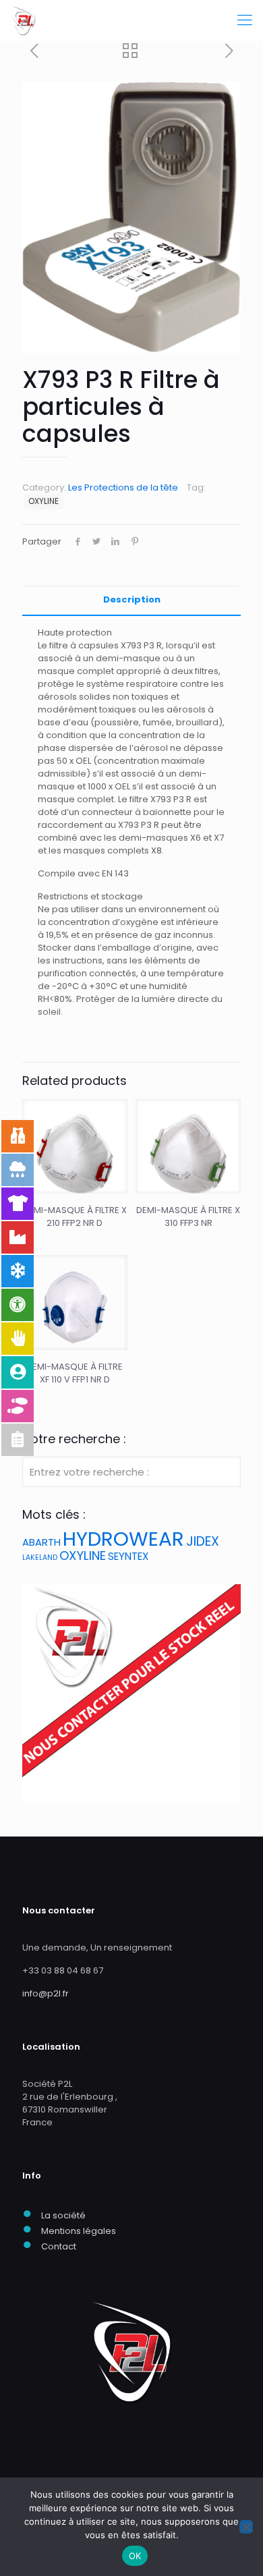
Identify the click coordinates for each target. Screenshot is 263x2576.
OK (135, 2556)
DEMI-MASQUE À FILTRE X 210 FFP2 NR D (75, 1216)
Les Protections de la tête (123, 487)
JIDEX (203, 1541)
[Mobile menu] (245, 20)
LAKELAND (40, 1558)
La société (63, 2215)
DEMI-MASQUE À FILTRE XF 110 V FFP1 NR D (75, 1373)
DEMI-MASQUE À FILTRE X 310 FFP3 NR (188, 1216)
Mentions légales (79, 2231)
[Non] (246, 2527)
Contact (59, 2246)
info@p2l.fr (46, 1993)
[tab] (131, 600)
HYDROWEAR (123, 1539)
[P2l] (24, 20)
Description (132, 599)
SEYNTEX (128, 1556)
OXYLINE (43, 501)
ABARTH (41, 1542)
